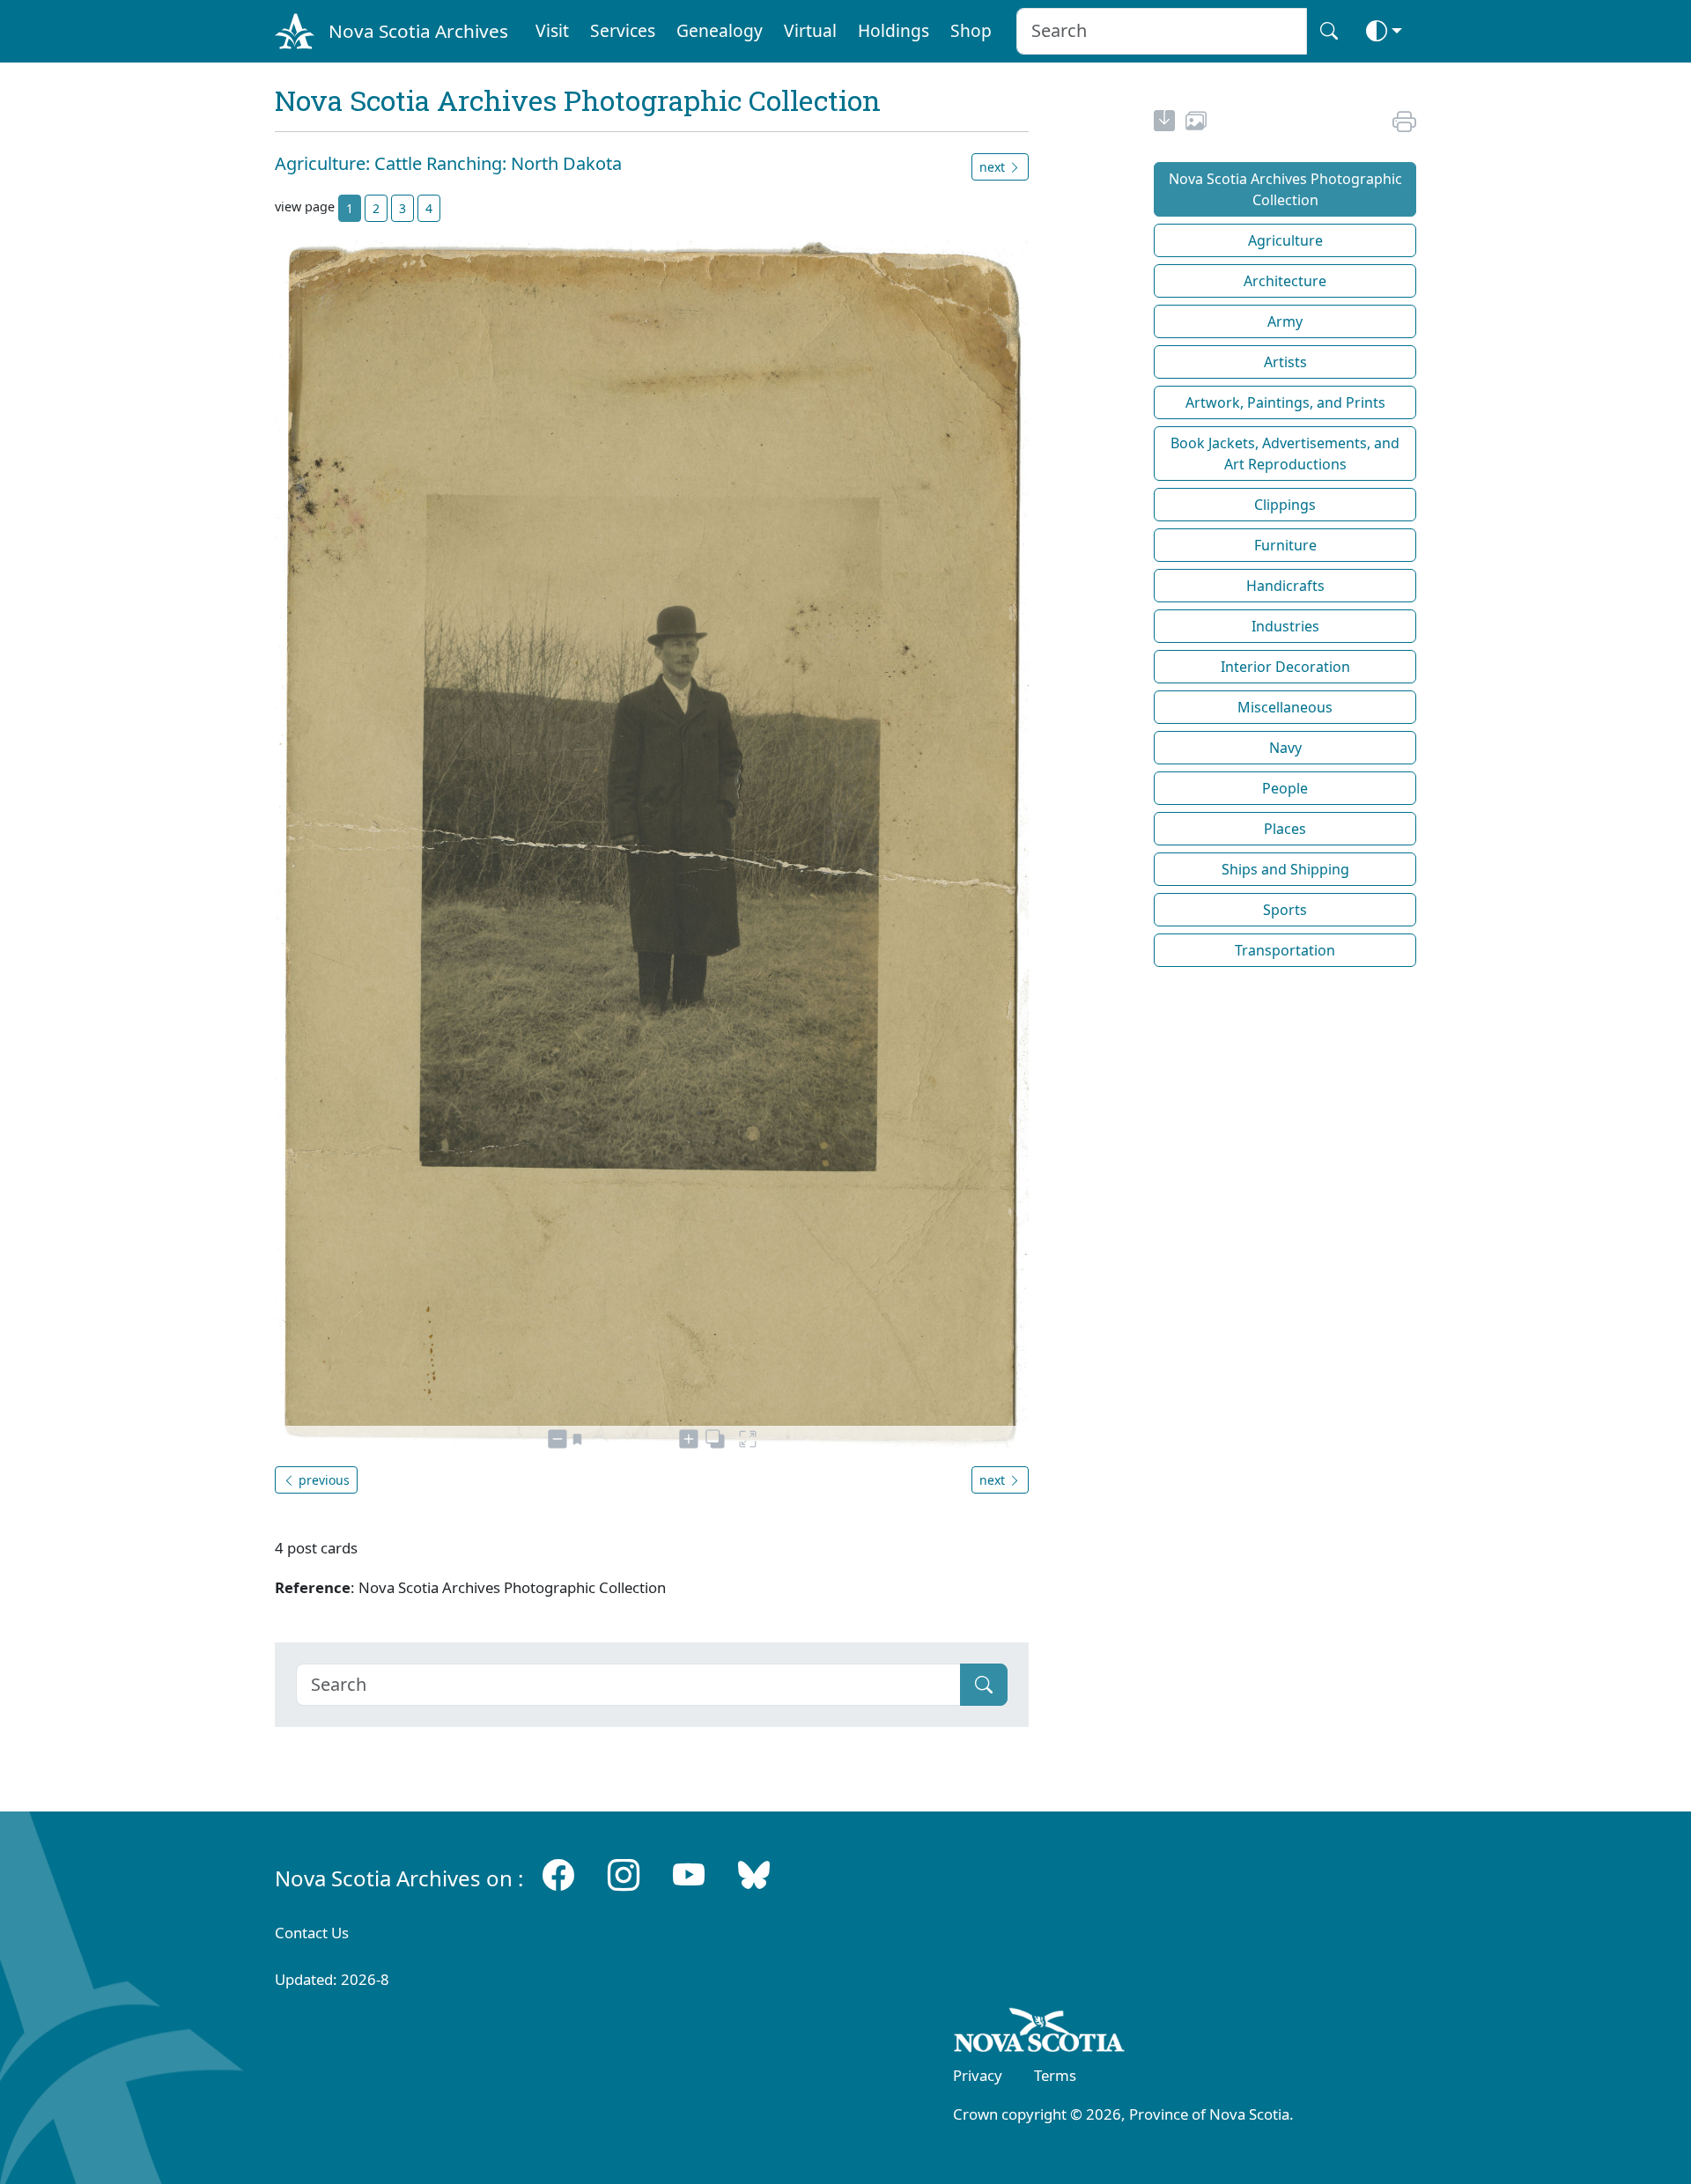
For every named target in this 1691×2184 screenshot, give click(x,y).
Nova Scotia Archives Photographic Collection (1285, 189)
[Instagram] (624, 1874)
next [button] (994, 167)
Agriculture (1285, 240)
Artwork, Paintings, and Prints (1285, 402)
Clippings (1285, 505)
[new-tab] (1164, 123)
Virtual (810, 30)
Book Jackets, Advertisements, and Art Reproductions (1285, 454)
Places (1285, 829)
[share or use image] (1196, 123)
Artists (1285, 362)
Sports (1285, 910)
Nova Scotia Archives (418, 31)
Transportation (1285, 950)
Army (1285, 321)
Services (623, 30)
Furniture (1285, 545)
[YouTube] (689, 1874)
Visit (552, 30)
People (1285, 788)
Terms (1055, 2075)
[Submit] (984, 1685)
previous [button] (322, 1480)
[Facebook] (558, 1874)
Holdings (893, 30)
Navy (1285, 748)
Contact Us (312, 1933)
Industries (1285, 626)
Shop (971, 30)
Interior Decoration (1285, 667)
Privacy (978, 2075)
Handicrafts (1285, 586)
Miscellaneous (1285, 707)
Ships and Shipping (1285, 869)
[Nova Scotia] (1040, 2033)
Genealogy (720, 30)
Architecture (1285, 281)
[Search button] (1329, 31)
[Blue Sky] (754, 1874)
